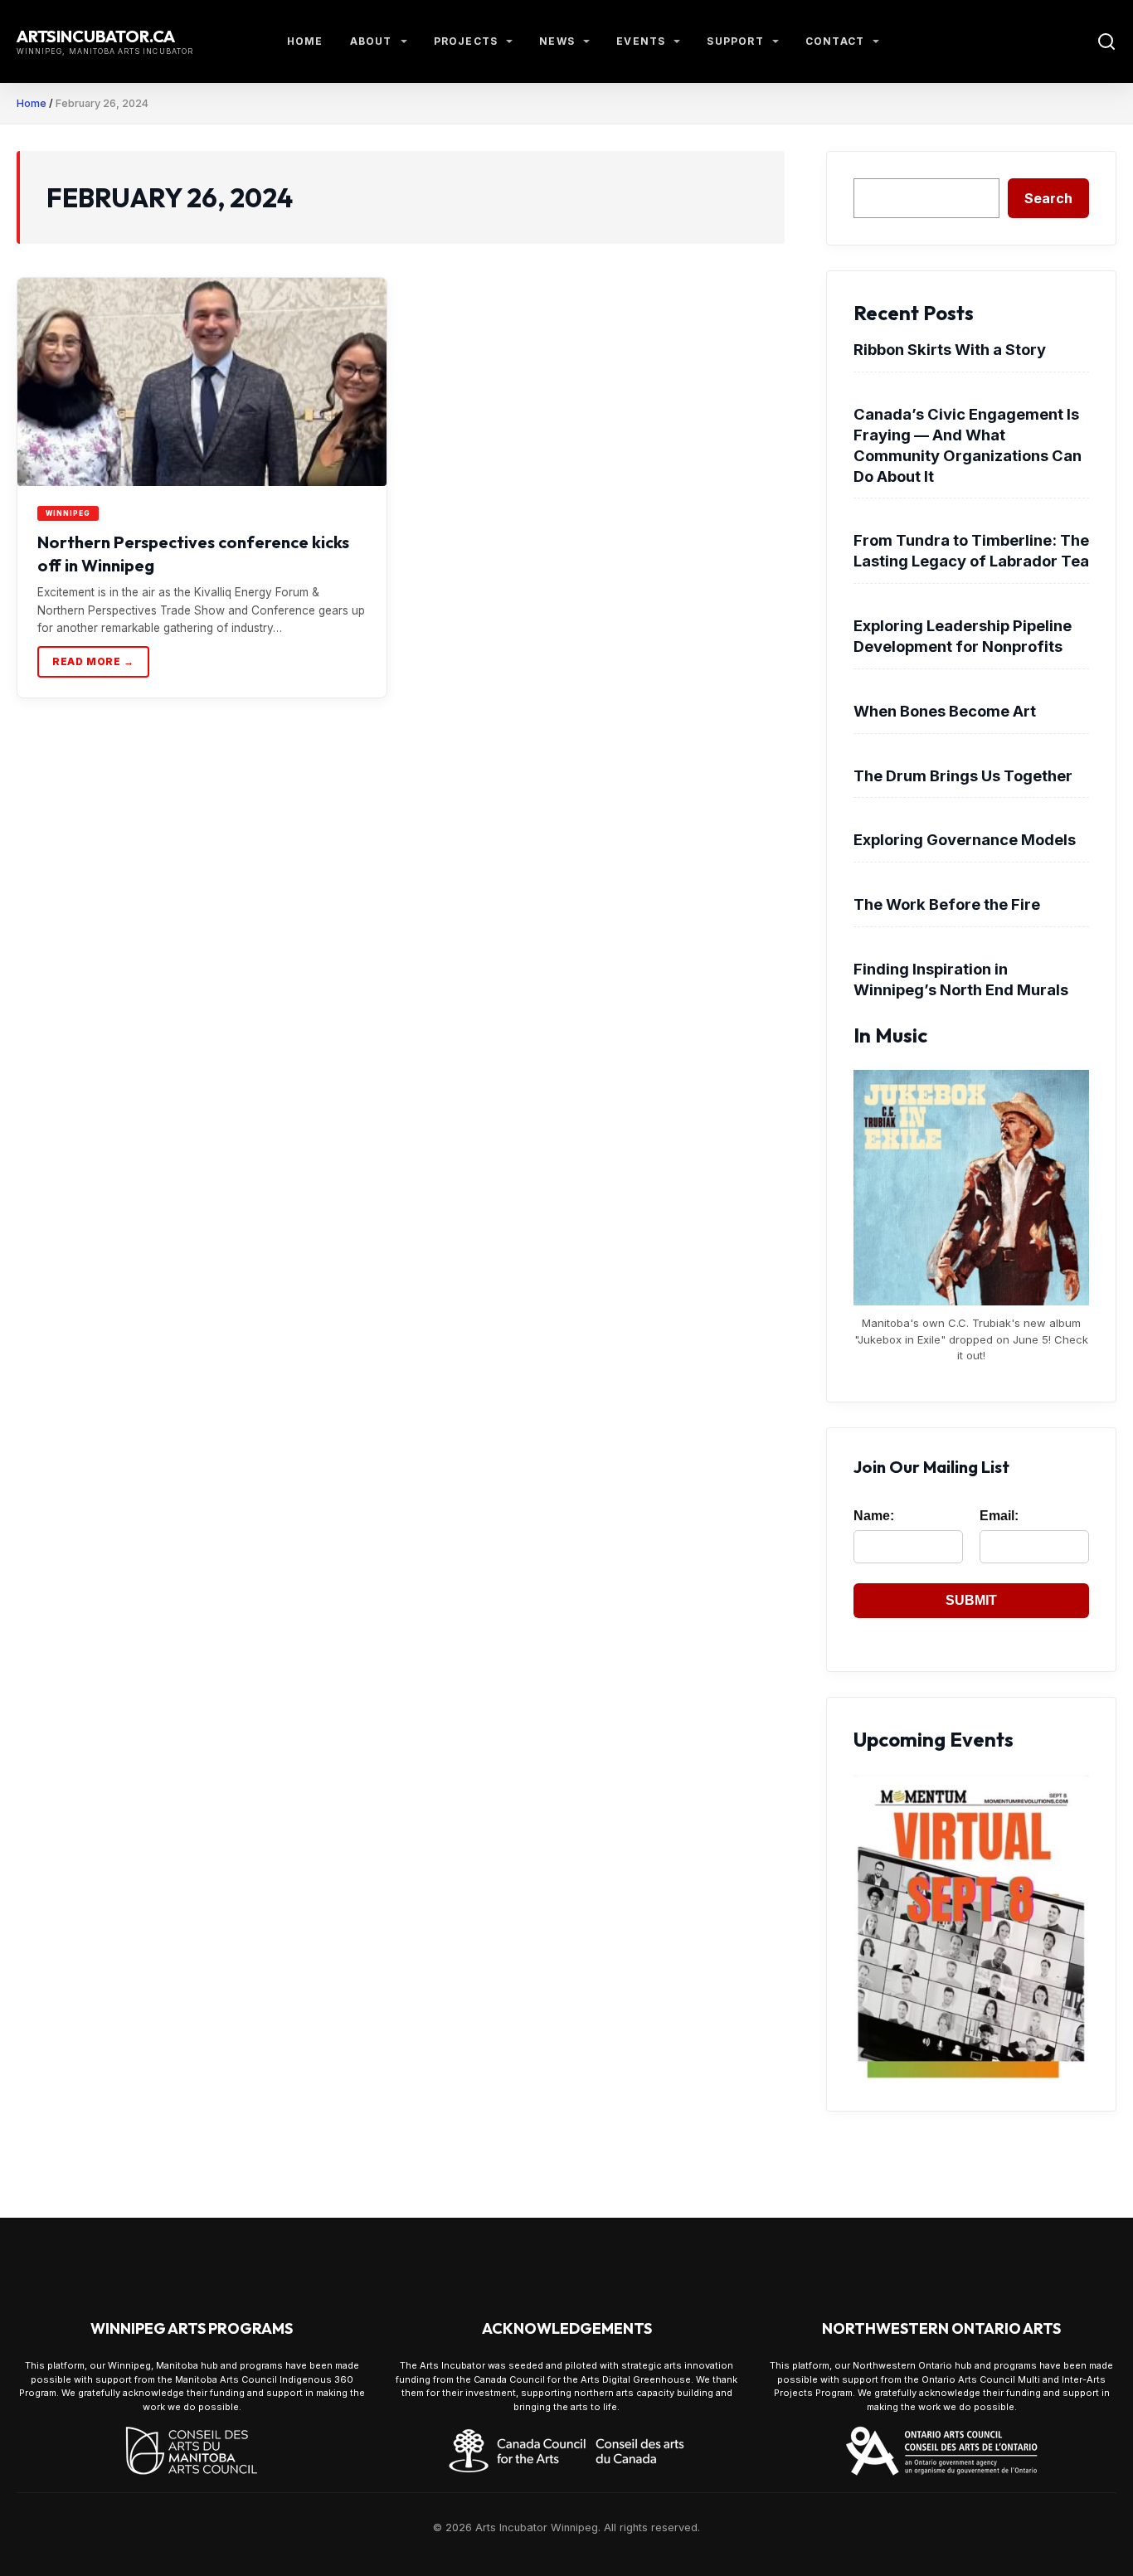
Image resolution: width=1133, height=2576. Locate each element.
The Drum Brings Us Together (963, 775)
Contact (835, 41)
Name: (874, 1516)
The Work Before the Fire (947, 904)
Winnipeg (68, 513)
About (371, 41)
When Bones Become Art (945, 711)
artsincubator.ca (96, 36)
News (557, 41)
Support (735, 41)
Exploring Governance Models (965, 839)
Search (1048, 198)
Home (305, 41)
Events (641, 41)
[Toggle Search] (1106, 41)
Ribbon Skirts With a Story (950, 349)
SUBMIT (971, 1600)
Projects (466, 41)
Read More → (93, 661)
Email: (999, 1516)
